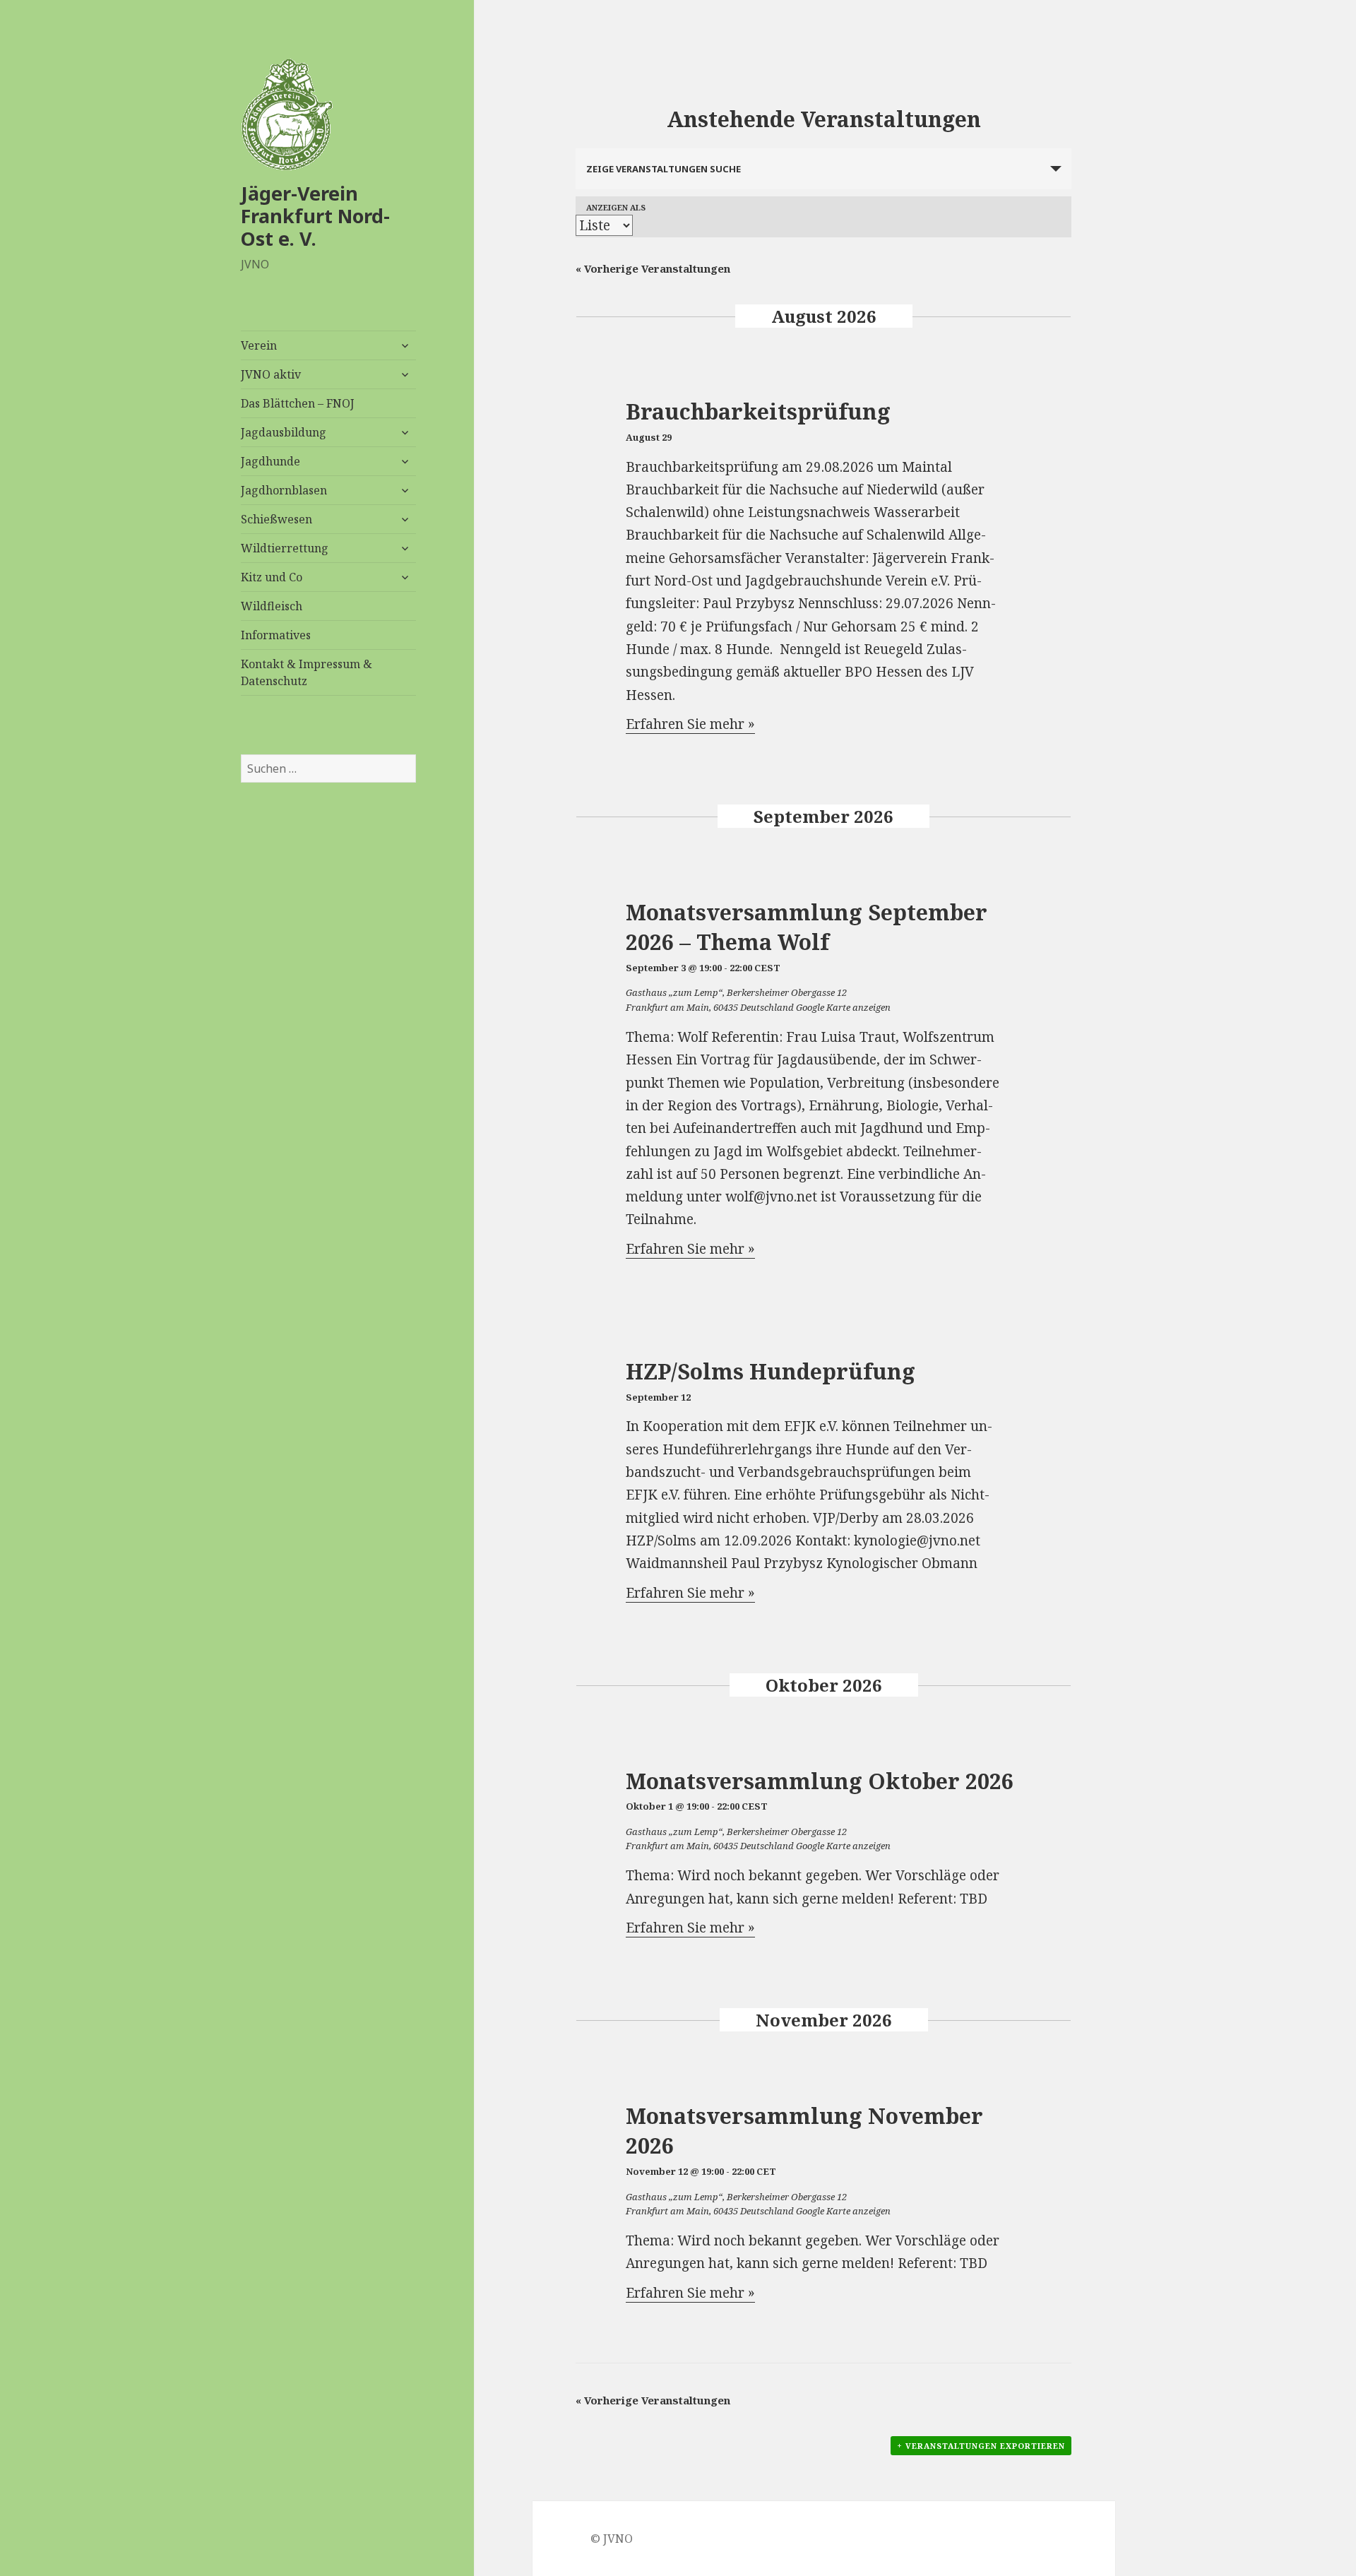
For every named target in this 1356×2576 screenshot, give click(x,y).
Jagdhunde (270, 461)
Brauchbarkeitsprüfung (758, 411)
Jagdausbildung (284, 432)
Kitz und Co (272, 577)
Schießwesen (276, 519)
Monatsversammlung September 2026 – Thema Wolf (807, 927)
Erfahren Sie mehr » (690, 724)
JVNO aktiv (271, 374)
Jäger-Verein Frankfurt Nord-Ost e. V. (315, 216)
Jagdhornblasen (284, 490)
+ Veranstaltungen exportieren (981, 2446)
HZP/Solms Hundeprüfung (771, 1371)
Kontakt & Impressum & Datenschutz (307, 672)
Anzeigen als (616, 207)
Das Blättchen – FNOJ (298, 403)
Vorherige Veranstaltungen (653, 268)
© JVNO (612, 2539)
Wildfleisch (272, 606)
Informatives (276, 635)
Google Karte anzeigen (843, 1007)
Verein (259, 345)
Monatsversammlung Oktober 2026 (820, 1781)
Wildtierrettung (285, 548)
